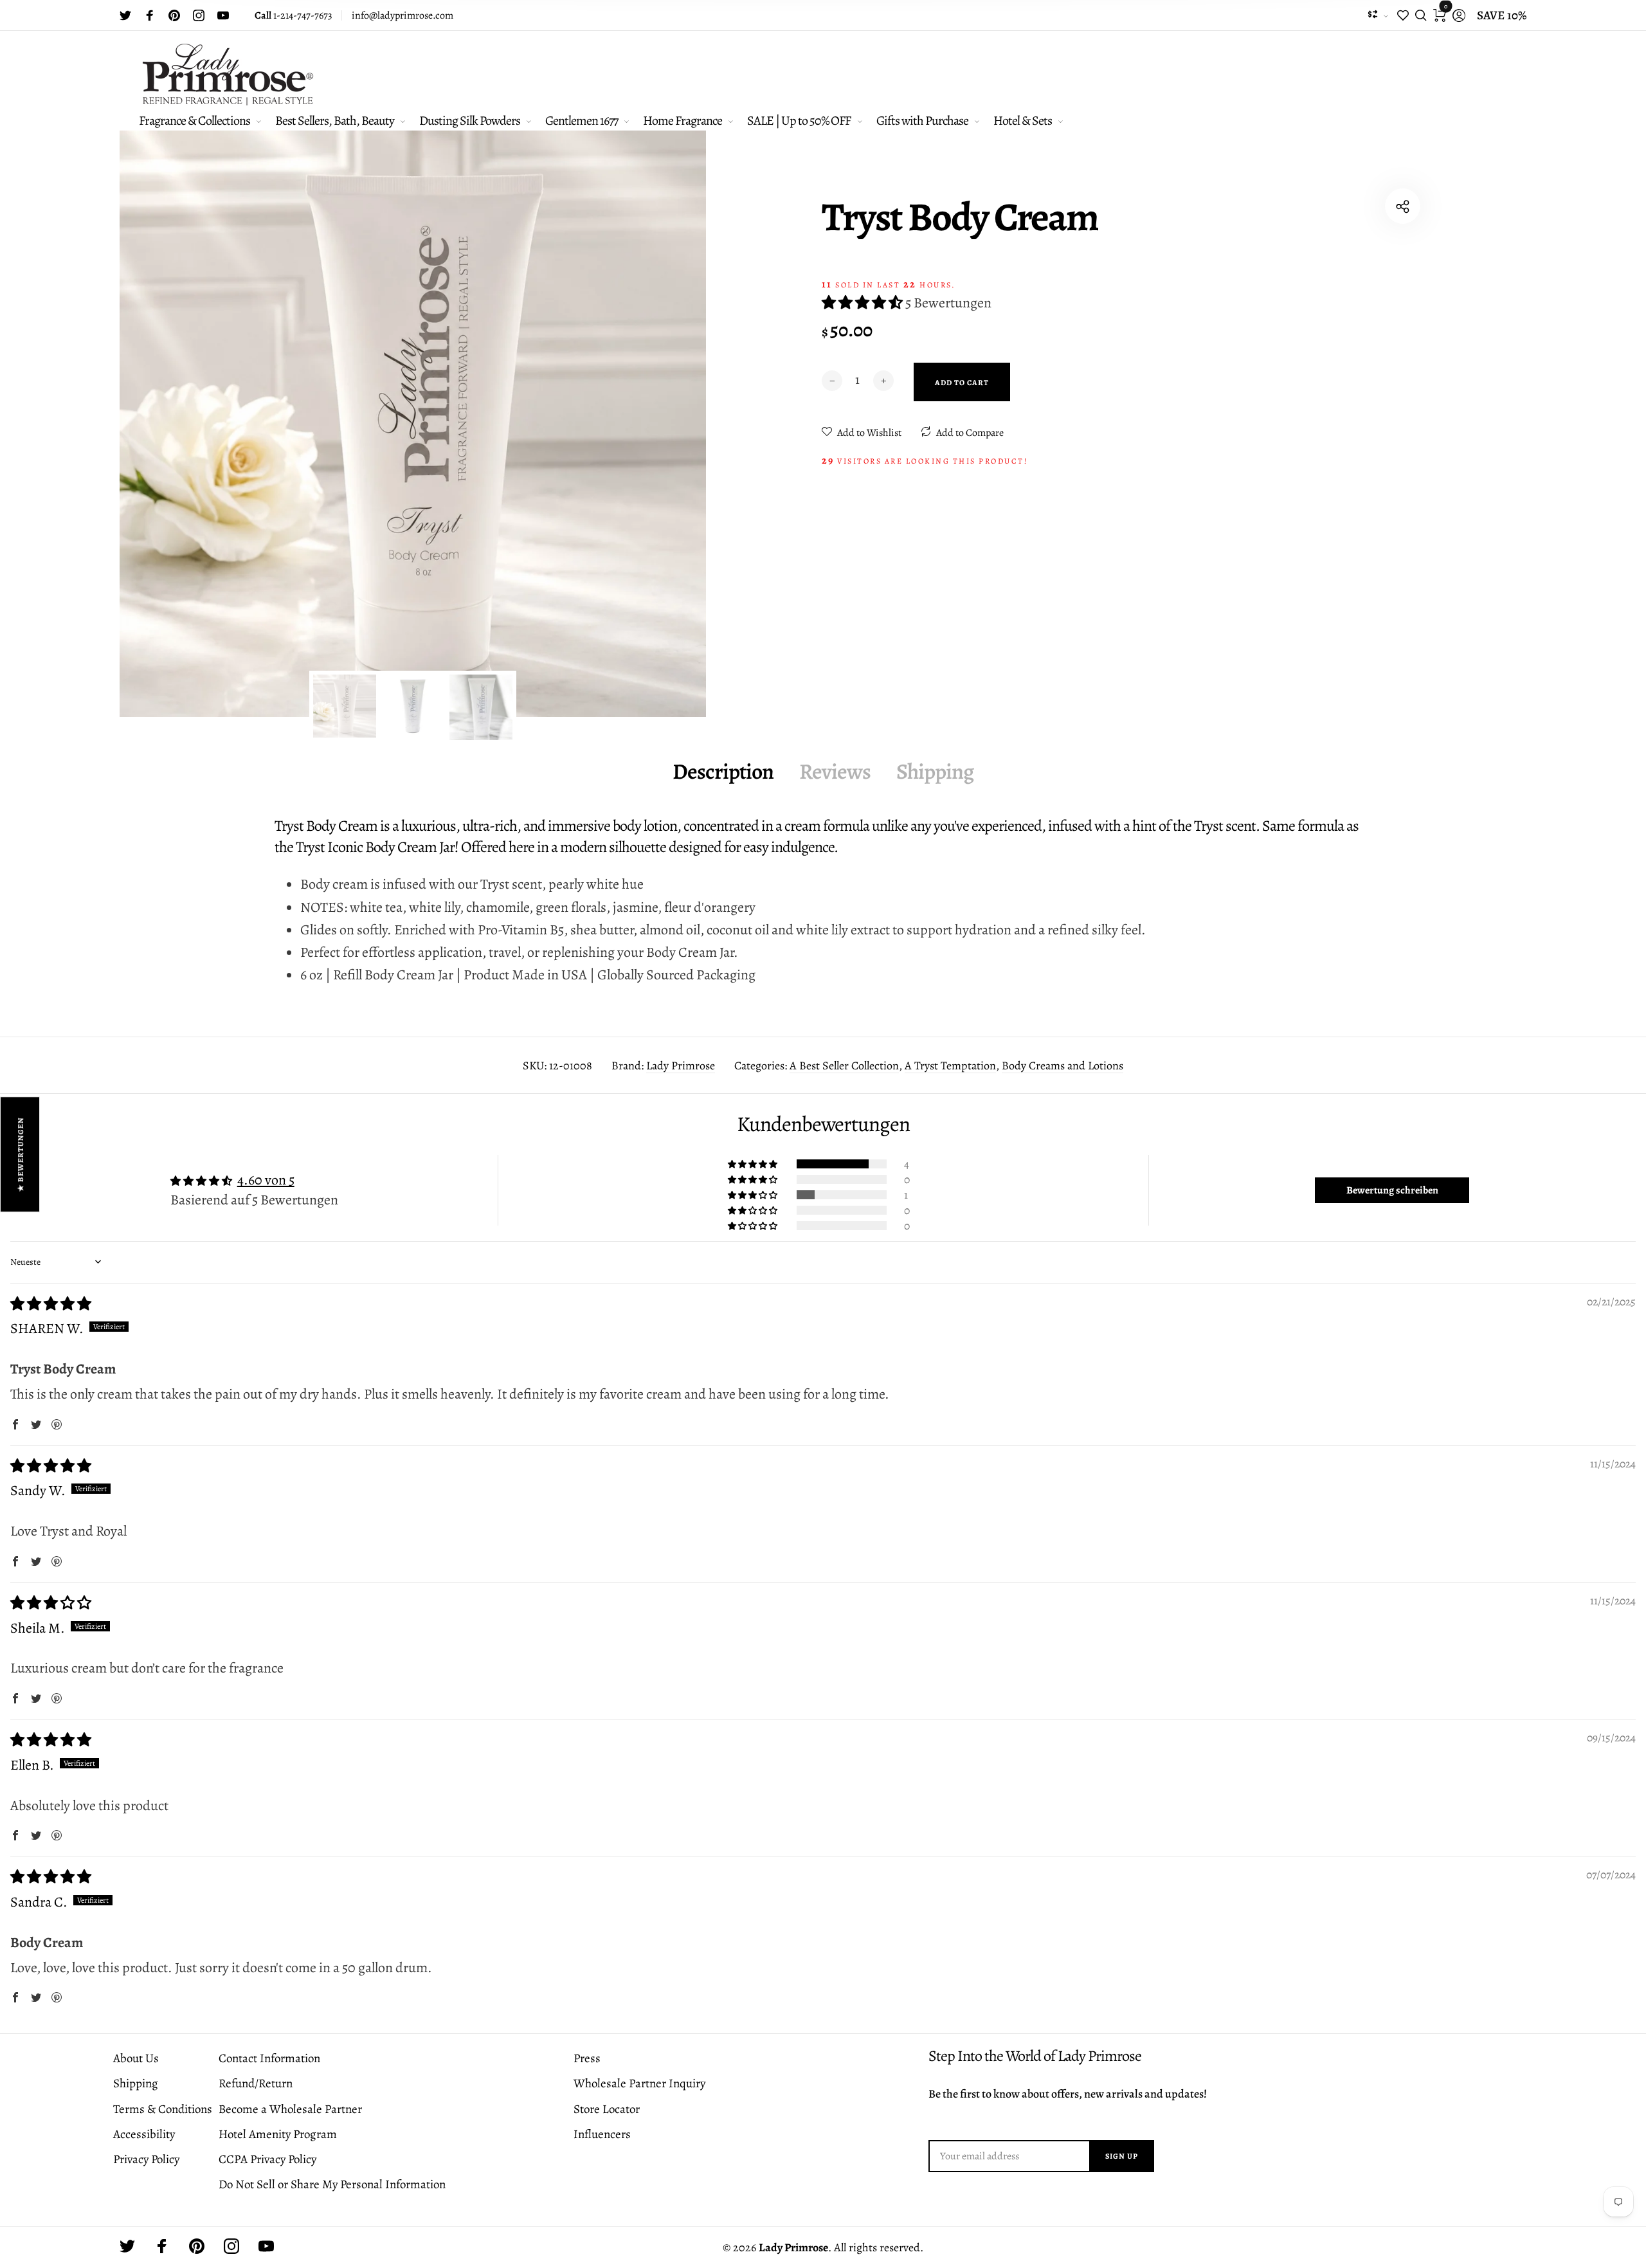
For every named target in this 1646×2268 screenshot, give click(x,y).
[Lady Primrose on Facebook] (150, 15)
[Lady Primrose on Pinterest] (174, 15)
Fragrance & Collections (194, 121)
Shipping (935, 771)
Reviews (835, 771)
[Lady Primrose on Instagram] (199, 15)
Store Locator (607, 2109)
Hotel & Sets (1023, 121)
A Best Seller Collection (844, 1066)
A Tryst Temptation (950, 1066)
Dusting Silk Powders (470, 121)
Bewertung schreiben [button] (1392, 1190)
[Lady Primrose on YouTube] (223, 15)
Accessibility (144, 2134)
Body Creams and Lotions (1063, 1066)
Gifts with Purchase (922, 121)
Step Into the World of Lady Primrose (1035, 2056)
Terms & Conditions (163, 2109)
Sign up (1122, 2156)
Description (723, 771)
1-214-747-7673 (294, 15)
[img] (51, 1304)
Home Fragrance (683, 121)
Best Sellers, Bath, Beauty (335, 121)
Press (587, 2058)
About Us (136, 2058)
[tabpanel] (413, 424)
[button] (864, 303)
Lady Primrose (681, 1066)
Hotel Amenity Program (278, 2134)
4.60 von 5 (266, 1180)
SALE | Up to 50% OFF (799, 121)
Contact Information (269, 2058)
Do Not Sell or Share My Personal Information (332, 2184)
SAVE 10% (1502, 15)
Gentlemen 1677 (582, 121)
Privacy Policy (146, 2159)
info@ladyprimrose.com (402, 15)
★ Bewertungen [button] (21, 1154)
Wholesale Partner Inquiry (639, 2083)
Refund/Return (256, 2083)
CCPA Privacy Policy (267, 2159)
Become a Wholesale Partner (290, 2109)
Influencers (602, 2134)
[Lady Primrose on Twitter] (125, 15)
